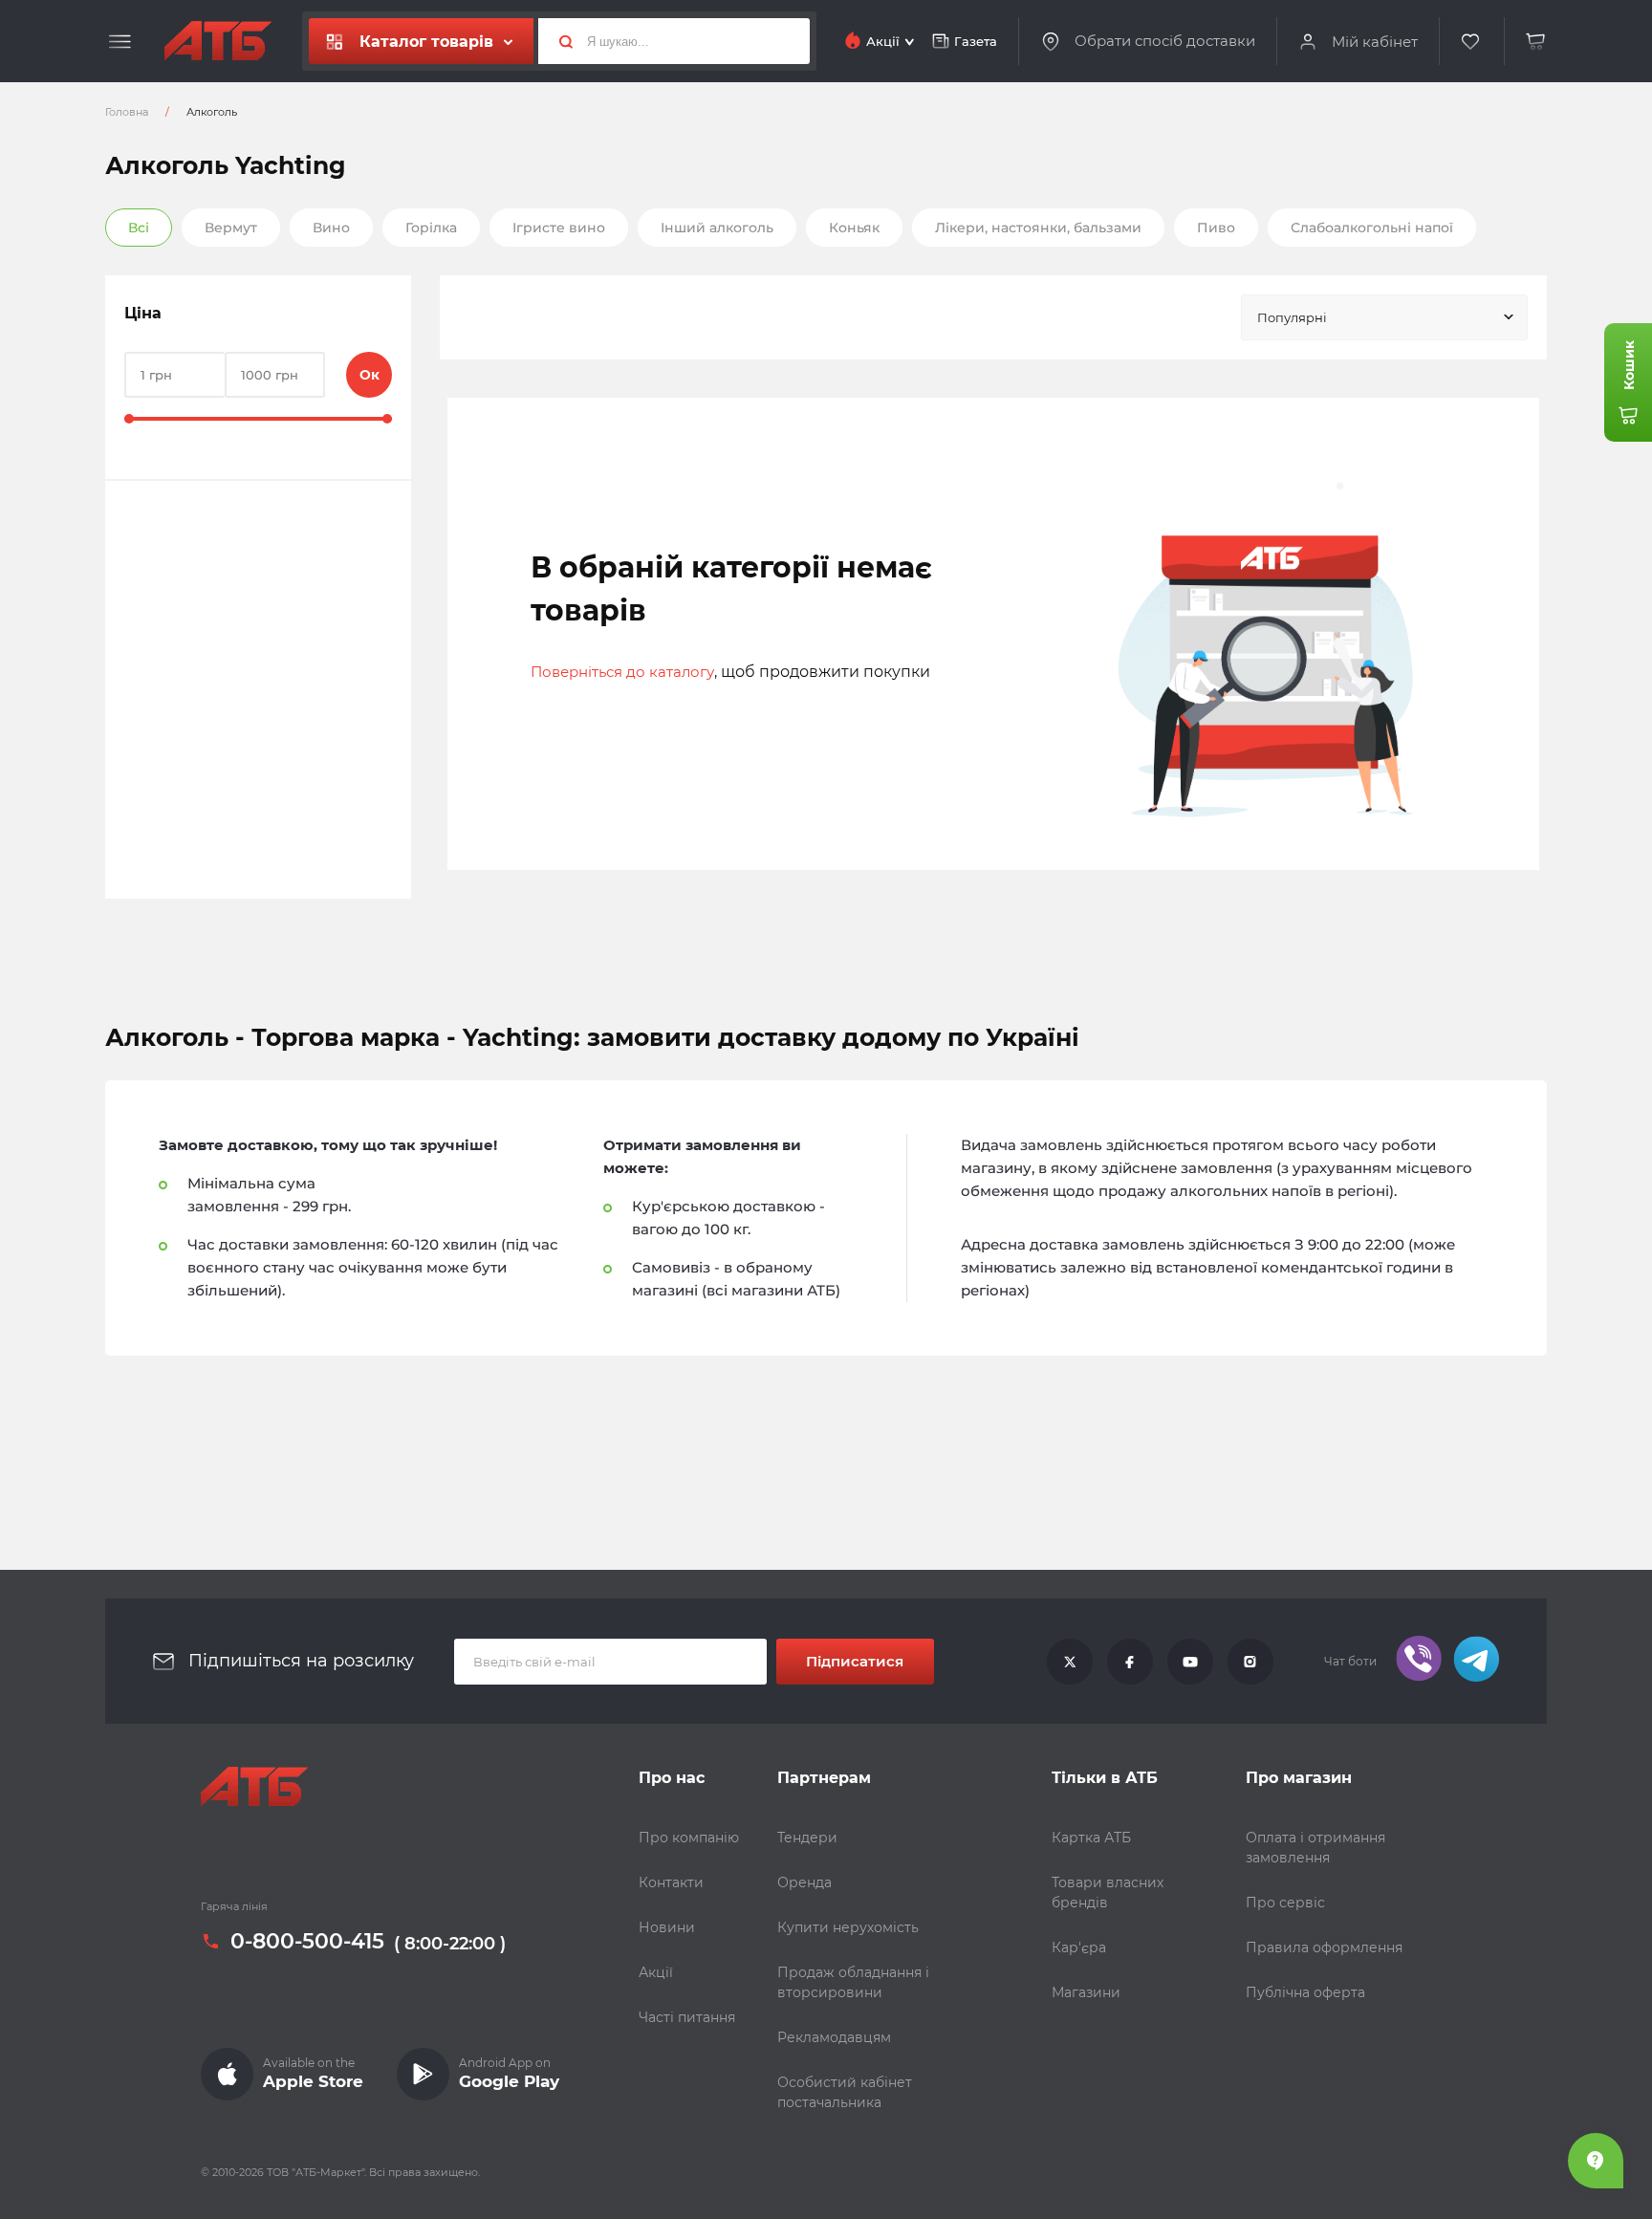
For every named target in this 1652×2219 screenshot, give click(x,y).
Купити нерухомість (848, 1927)
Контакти (671, 1882)
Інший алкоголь (717, 228)
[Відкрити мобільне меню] (120, 42)
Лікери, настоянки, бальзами (1038, 228)
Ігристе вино (559, 228)
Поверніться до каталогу (622, 672)
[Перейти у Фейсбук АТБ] (1130, 1662)
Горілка (431, 228)
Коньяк (854, 228)
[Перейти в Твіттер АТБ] (1070, 1662)
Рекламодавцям (834, 2037)
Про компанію (689, 1838)
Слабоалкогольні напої (1372, 228)
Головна (127, 112)
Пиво (1216, 228)
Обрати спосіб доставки (1165, 41)
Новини (667, 1927)
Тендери (807, 1838)
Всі (139, 228)
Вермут (231, 228)
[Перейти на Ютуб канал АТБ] (1190, 1662)
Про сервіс (1285, 1903)
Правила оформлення (1324, 1947)
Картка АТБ (1091, 1838)
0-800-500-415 (307, 1942)
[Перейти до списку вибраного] (1471, 42)
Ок (370, 375)
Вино (331, 228)
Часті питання (687, 2017)
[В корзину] (1536, 42)
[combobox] (1384, 317)
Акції (656, 1972)
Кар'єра (1079, 1947)
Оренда (804, 1882)
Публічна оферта (1305, 1992)
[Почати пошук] (558, 41)
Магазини (1086, 1992)
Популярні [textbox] (1292, 317)
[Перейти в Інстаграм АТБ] (1250, 1662)
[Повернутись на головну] (218, 41)
